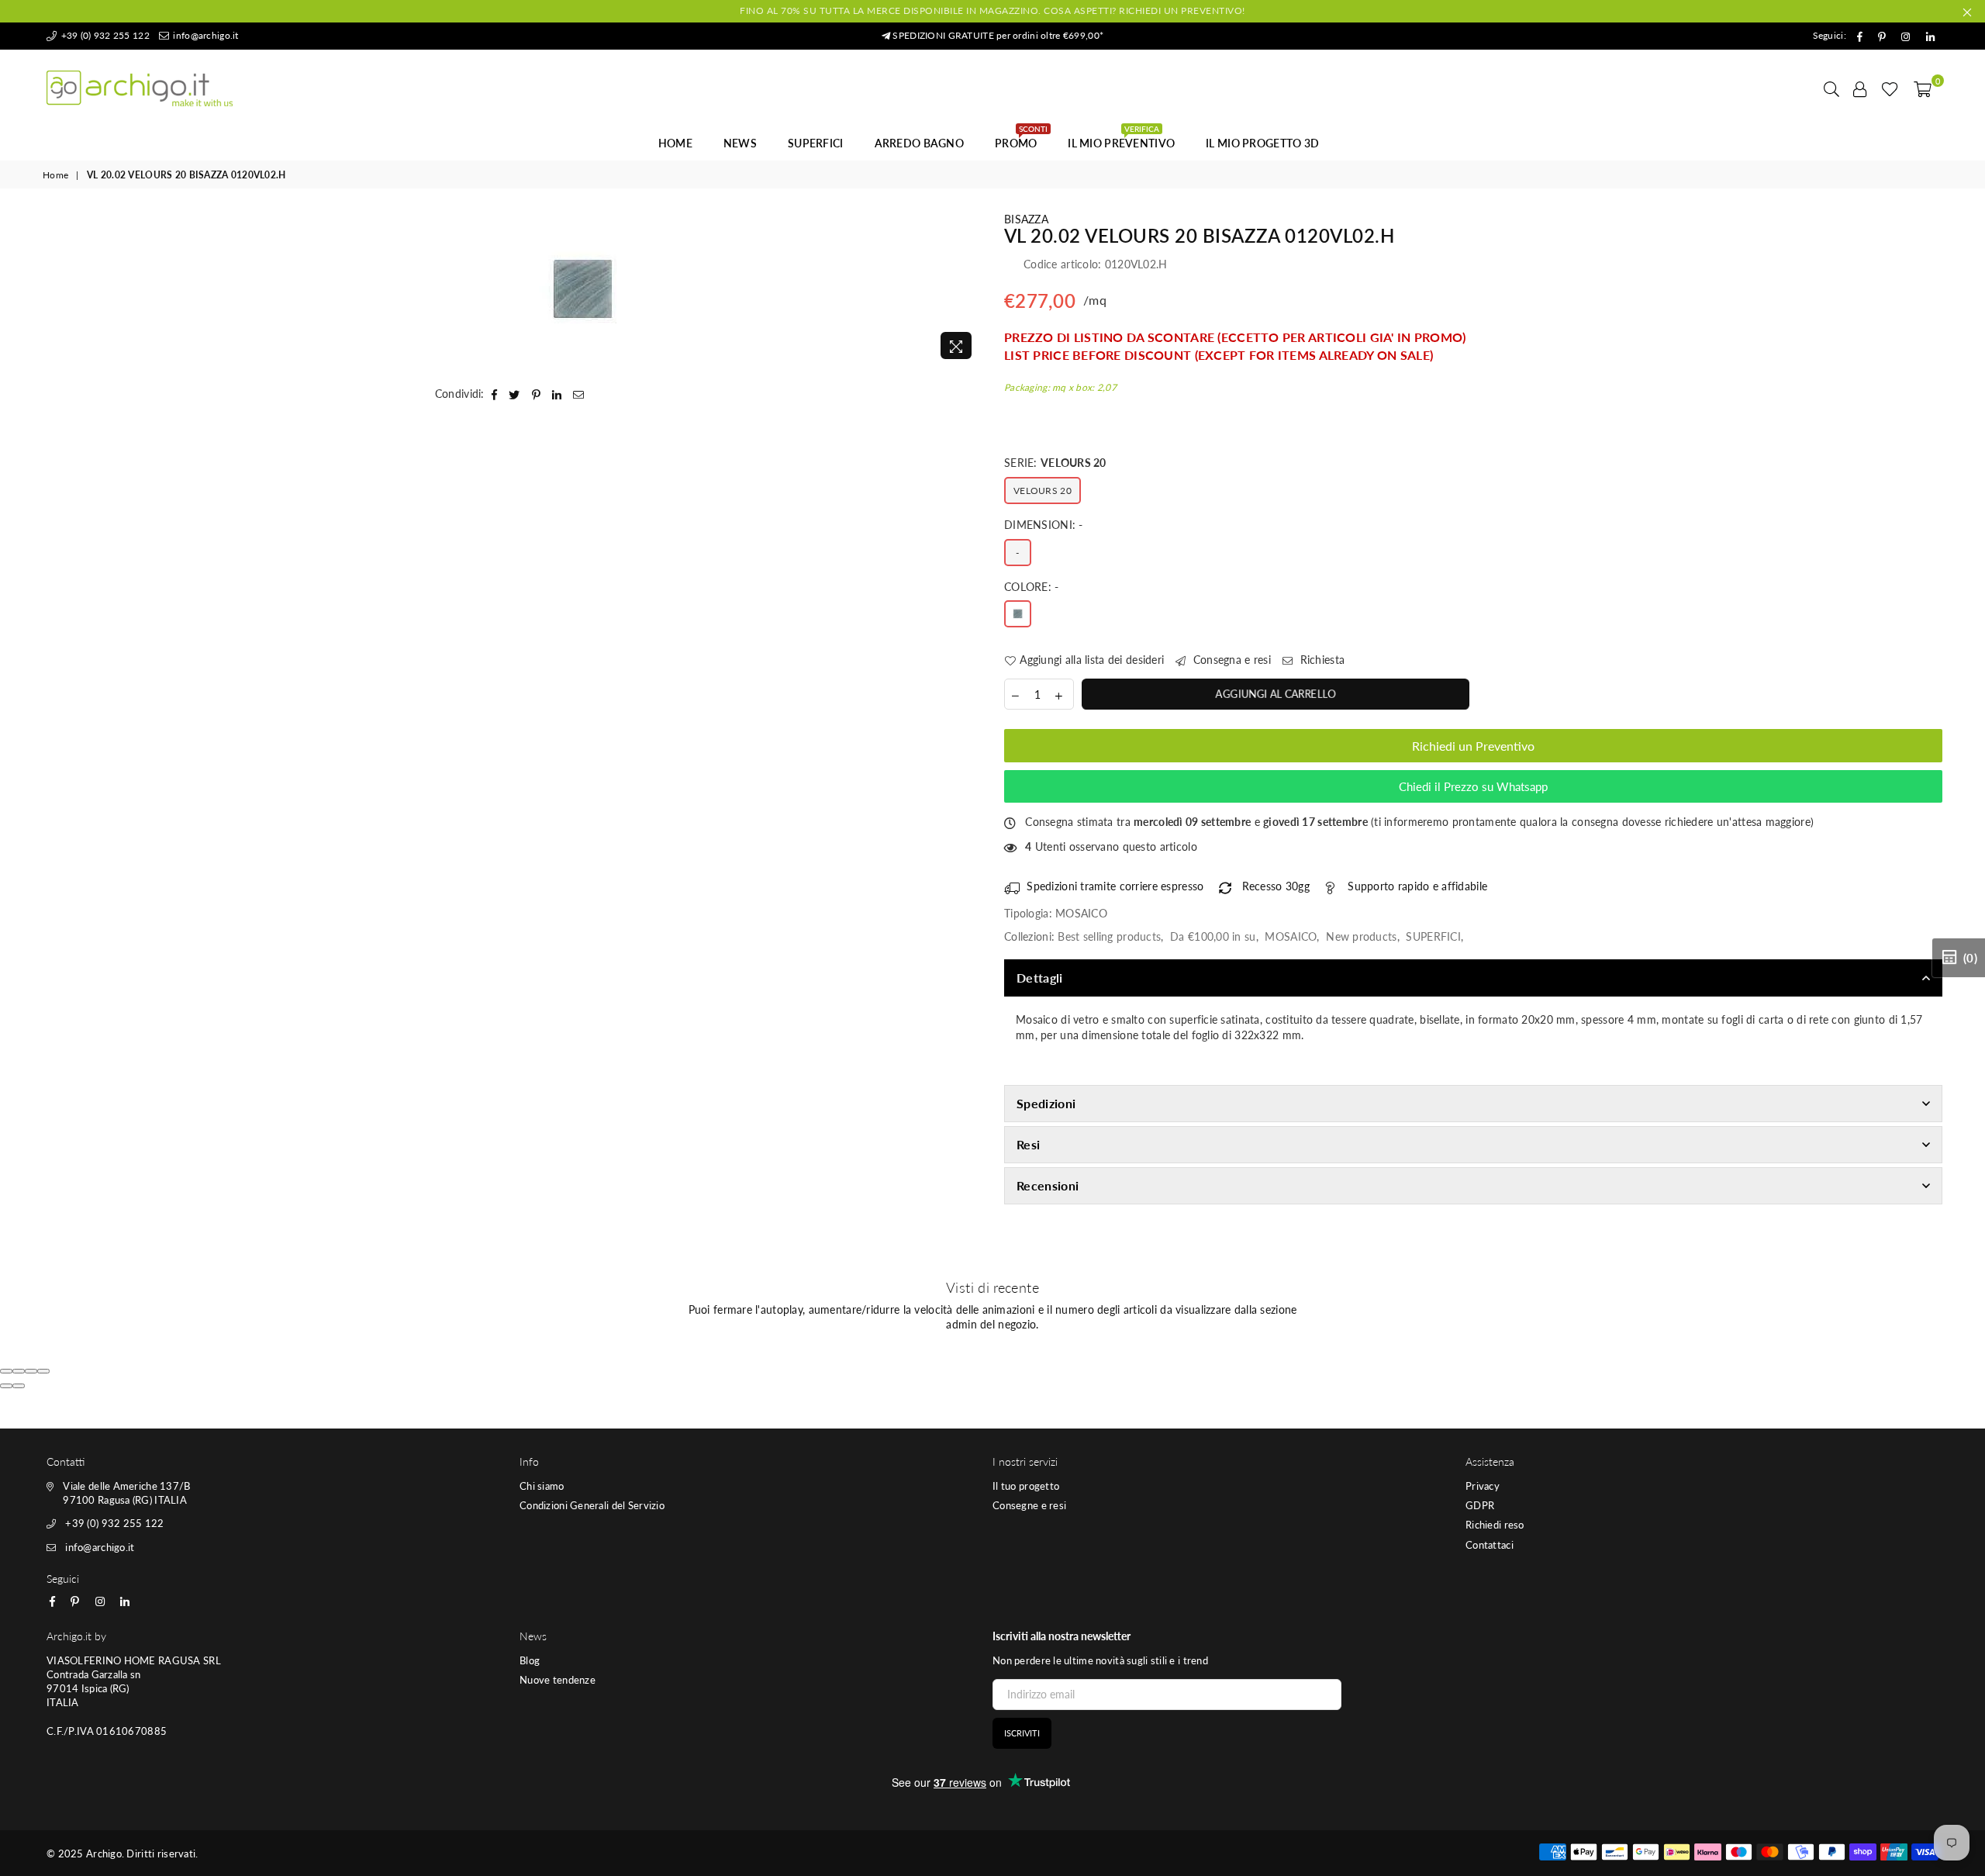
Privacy (1483, 1486)
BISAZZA (1026, 219)
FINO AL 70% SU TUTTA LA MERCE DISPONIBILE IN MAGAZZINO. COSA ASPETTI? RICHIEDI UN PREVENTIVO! (992, 10)
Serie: (1055, 463)
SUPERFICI (816, 143)
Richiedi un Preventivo (1473, 746)
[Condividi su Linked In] (557, 394)
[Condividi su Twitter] (514, 394)
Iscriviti (1022, 1733)
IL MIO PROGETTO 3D (1262, 143)
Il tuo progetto (1026, 1486)
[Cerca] (1831, 88)
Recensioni (1048, 1185)
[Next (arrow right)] (19, 1386)
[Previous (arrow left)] (6, 1386)
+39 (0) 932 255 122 (104, 35)
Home (675, 143)
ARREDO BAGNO (919, 143)
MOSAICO (1291, 936)
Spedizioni (1046, 1103)
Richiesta (1320, 660)
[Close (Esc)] (6, 1371)
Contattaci (1490, 1545)
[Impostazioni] (1860, 88)
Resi (1028, 1144)
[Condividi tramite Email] (579, 394)
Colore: (1032, 587)
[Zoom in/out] (43, 1371)
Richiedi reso (1495, 1525)
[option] (583, 289)
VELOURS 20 (1043, 491)
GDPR (1480, 1505)
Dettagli (1040, 978)
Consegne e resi (1029, 1505)
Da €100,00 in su (1213, 936)
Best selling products (1109, 936)
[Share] (19, 1371)
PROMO (1021, 139)
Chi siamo (542, 1486)
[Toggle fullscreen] (31, 1371)
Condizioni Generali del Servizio (592, 1505)
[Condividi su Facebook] (495, 394)
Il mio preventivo (1121, 139)
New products (1361, 936)
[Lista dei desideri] (1890, 88)
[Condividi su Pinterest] (537, 394)
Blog (530, 1660)
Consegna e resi (1231, 660)
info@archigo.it (204, 35)
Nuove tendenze (558, 1680)
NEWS (740, 143)
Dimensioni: (1044, 525)
